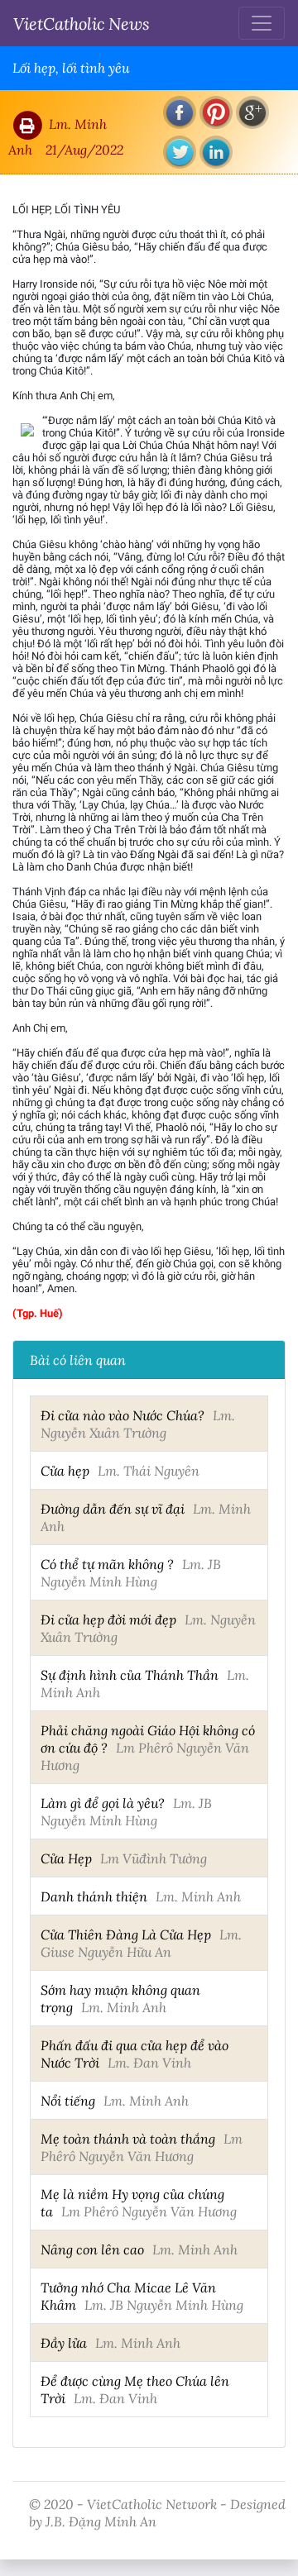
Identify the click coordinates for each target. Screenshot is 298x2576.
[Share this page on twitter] (180, 152)
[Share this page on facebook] (180, 112)
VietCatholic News (82, 23)
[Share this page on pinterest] (216, 112)
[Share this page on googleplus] (252, 112)
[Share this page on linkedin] (216, 152)
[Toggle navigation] (262, 23)
